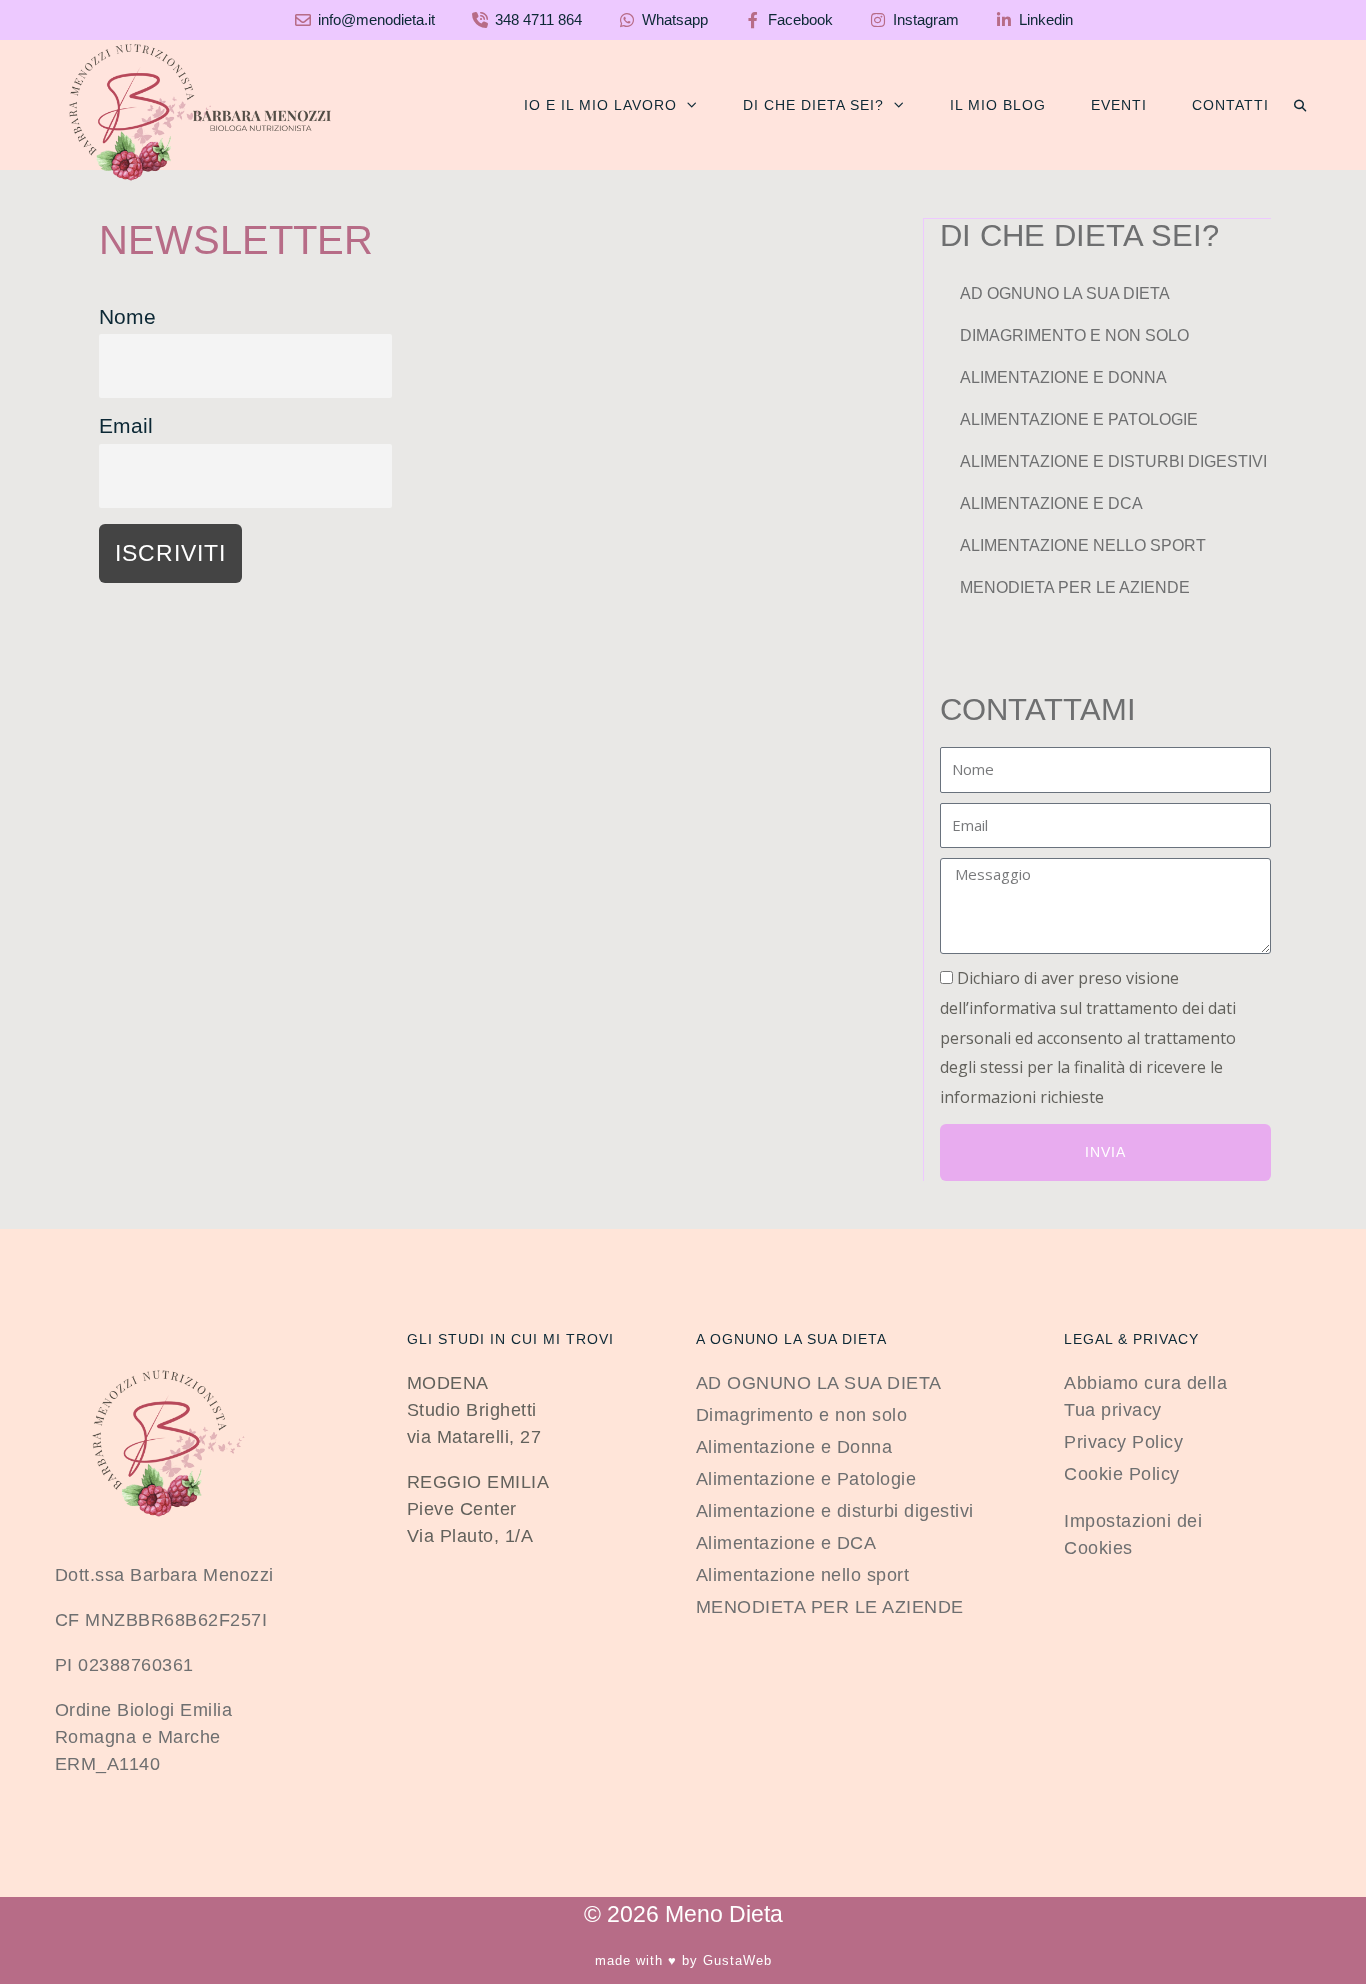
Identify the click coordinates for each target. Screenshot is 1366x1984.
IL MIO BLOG (998, 105)
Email (126, 425)
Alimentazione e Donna (1063, 377)
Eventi (1119, 105)
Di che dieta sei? (813, 105)
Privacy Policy (1123, 1442)
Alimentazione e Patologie (1079, 419)
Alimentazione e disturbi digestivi (1113, 461)
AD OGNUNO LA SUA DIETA (1065, 293)
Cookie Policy (1122, 1474)
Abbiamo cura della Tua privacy (1145, 1396)
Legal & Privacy (1131, 1339)
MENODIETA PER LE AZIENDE (1075, 587)
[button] (1300, 106)
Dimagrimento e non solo (1074, 335)
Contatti (1230, 105)
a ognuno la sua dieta (791, 1339)
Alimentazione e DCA (1051, 503)
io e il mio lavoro (600, 105)
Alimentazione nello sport (1083, 545)
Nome (127, 316)
